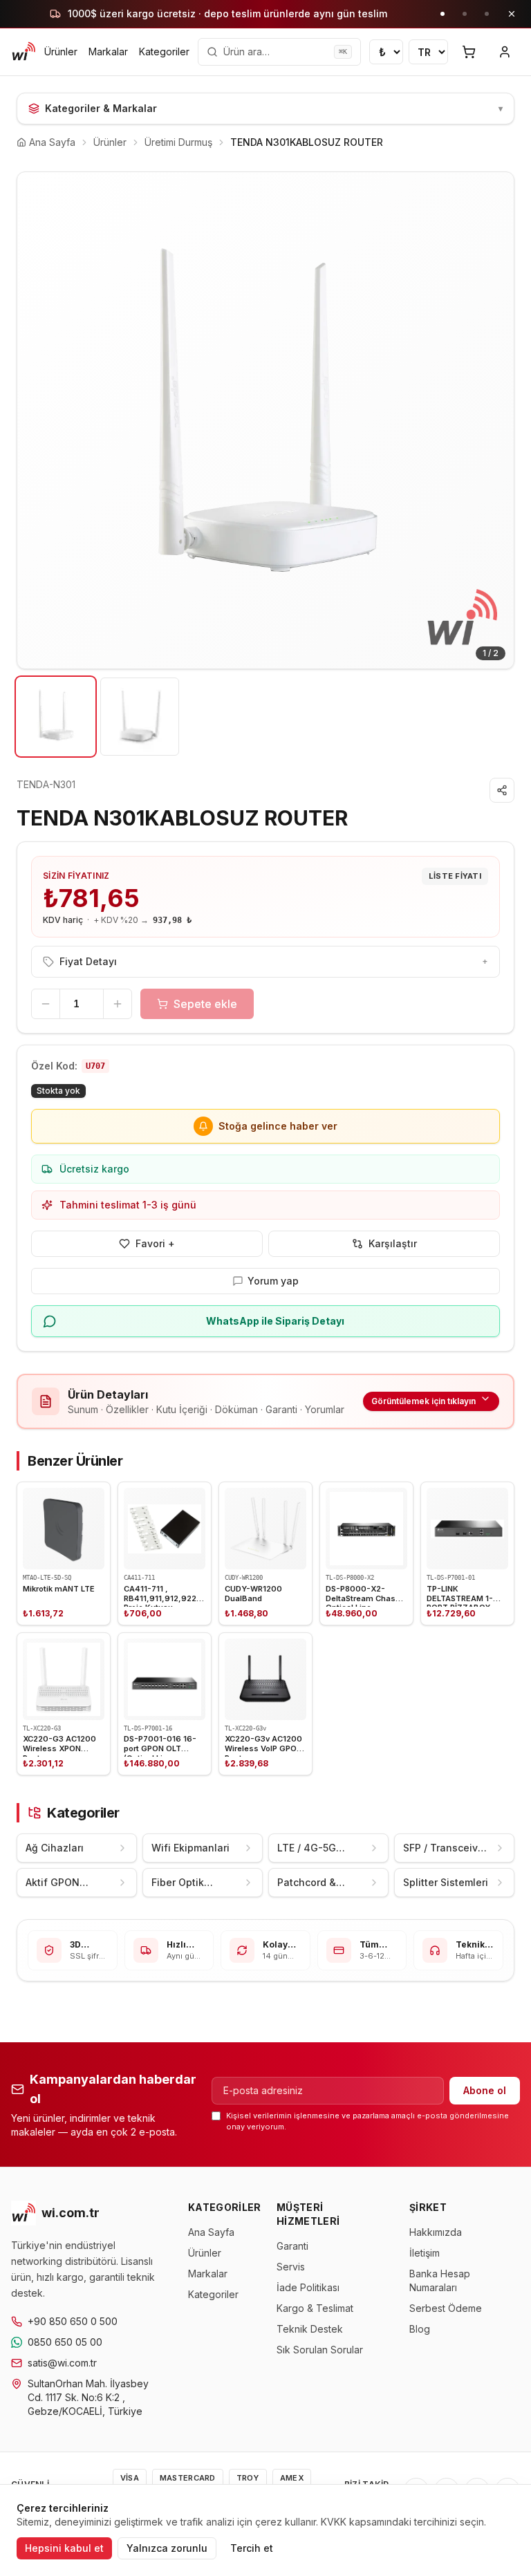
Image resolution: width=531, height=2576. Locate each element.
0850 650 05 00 (65, 2342)
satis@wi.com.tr (62, 2363)
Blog (420, 2329)
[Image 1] (56, 717)
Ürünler (61, 52)
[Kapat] (512, 14)
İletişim (425, 2253)
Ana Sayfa (211, 2232)
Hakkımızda (436, 2232)
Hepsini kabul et (64, 2548)
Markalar (108, 52)
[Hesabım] (505, 52)
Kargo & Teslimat (315, 2308)
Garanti (292, 2246)
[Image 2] (139, 717)
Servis (291, 2267)
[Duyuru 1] (442, 14)
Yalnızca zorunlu (167, 2548)
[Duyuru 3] (487, 14)
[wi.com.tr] (24, 52)
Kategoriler (164, 52)
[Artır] (118, 1004)
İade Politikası (308, 2287)
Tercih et (252, 2548)
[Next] (493, 420)
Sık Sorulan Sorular (320, 2350)
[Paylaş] (502, 790)
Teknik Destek (310, 2329)
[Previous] (38, 420)
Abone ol (485, 2090)
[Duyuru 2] (465, 14)
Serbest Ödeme (446, 2308)
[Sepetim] (469, 52)
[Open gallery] (265, 420)
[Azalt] (46, 1004)
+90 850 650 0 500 (73, 2321)
